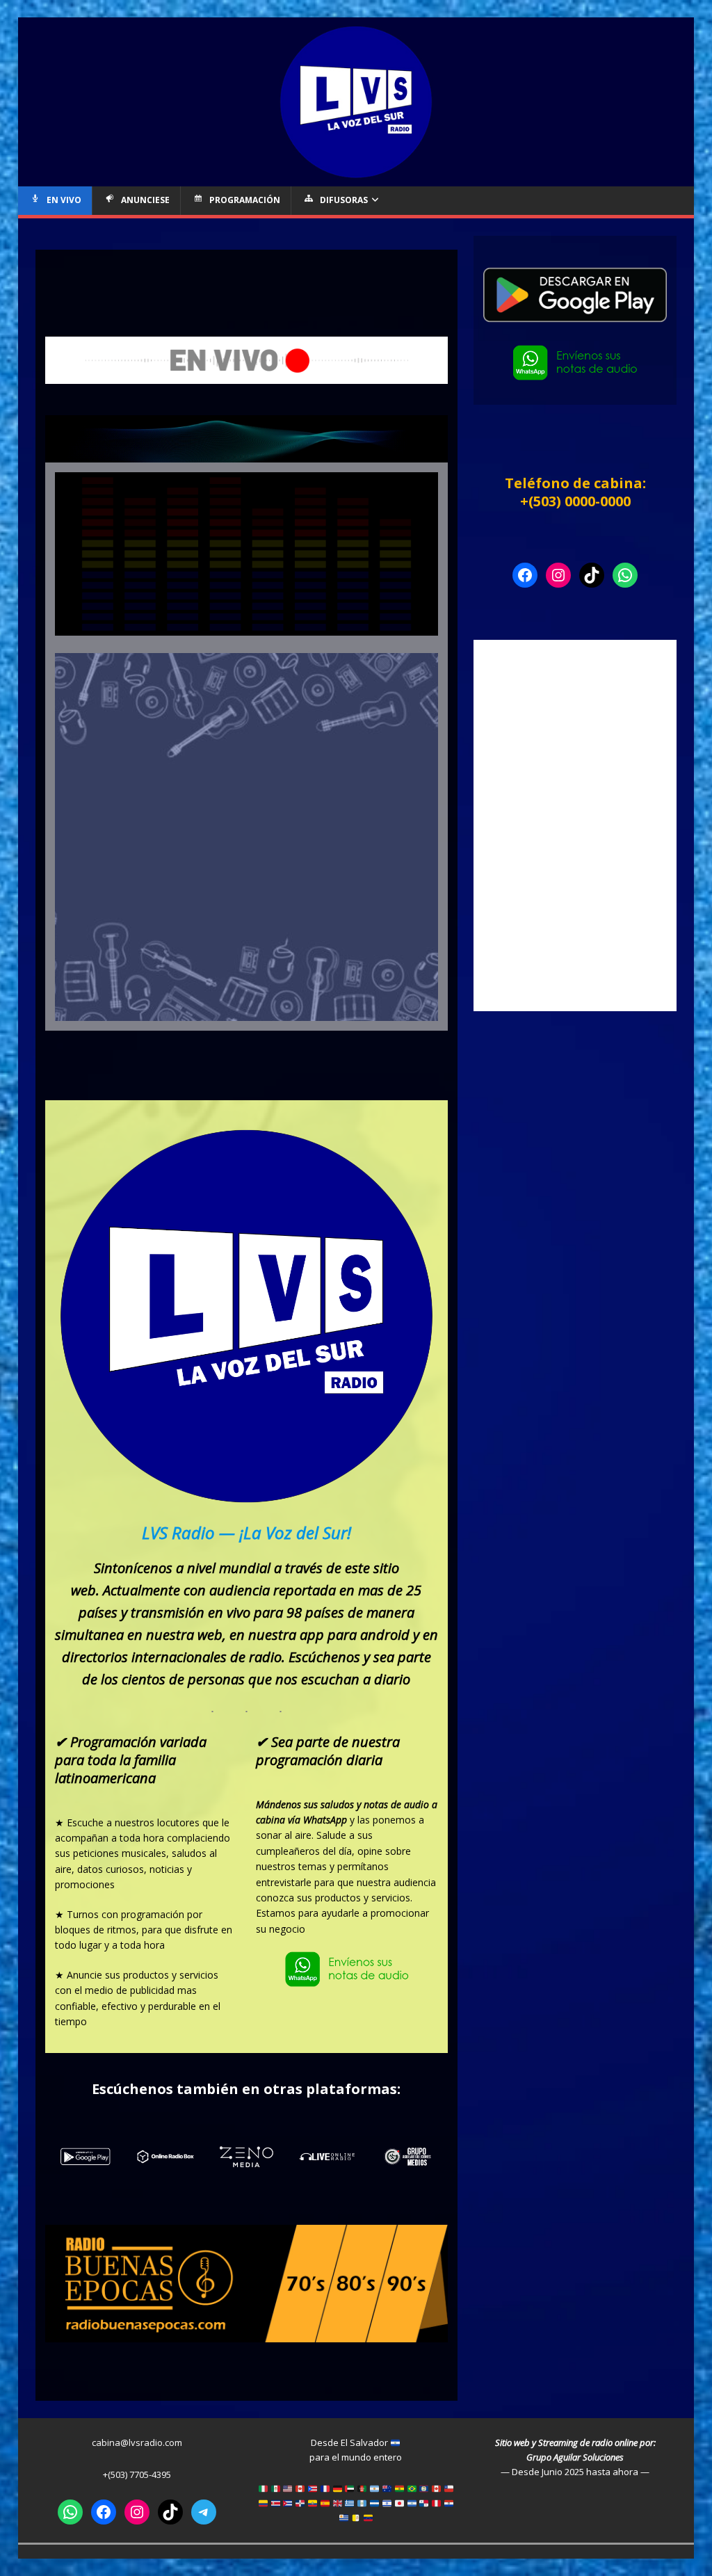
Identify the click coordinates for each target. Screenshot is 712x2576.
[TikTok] (592, 575)
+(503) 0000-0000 (575, 501)
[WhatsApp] (625, 575)
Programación (245, 200)
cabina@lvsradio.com (137, 2442)
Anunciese (145, 200)
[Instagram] (558, 575)
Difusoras (344, 200)
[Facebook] (525, 575)
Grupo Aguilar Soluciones (575, 2457)
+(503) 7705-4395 (137, 2474)
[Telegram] (204, 2512)
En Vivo (64, 200)
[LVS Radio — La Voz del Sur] (356, 178)
